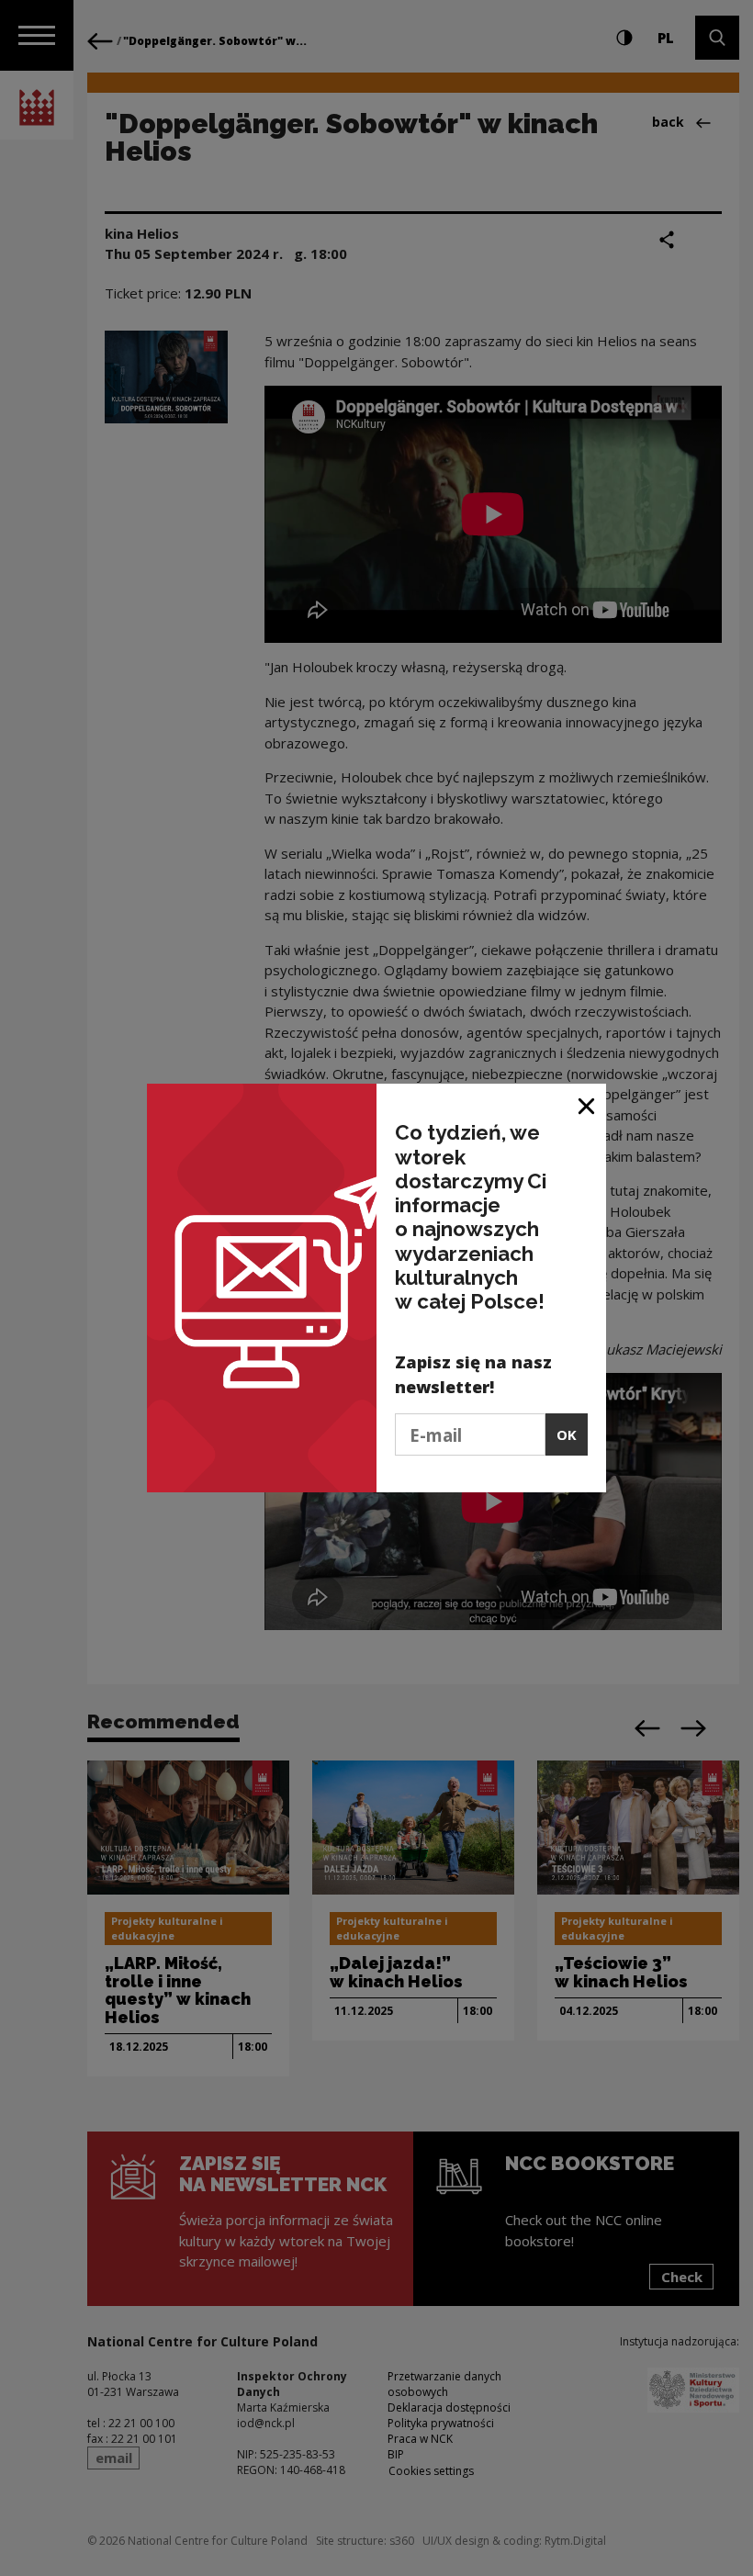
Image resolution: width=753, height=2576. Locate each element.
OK (567, 1434)
